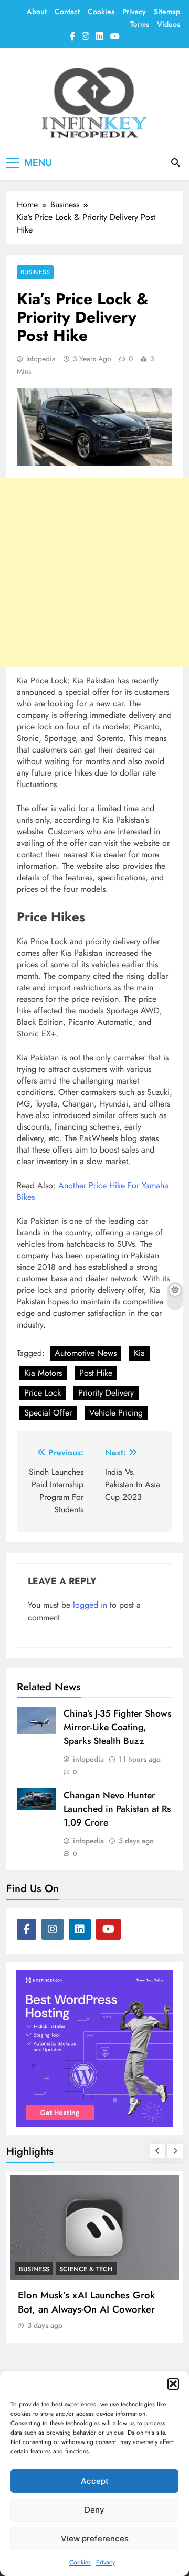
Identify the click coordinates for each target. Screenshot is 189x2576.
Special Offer (48, 1413)
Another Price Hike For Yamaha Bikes (93, 1191)
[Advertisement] (94, 572)
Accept (95, 2481)
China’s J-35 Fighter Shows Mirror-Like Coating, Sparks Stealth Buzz (117, 1727)
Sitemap (167, 12)
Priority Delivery (106, 1393)
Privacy (106, 2562)
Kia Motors (43, 1373)
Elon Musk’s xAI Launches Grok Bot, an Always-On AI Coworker (86, 2302)
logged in (90, 1605)
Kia (139, 1353)
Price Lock (43, 1393)
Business (35, 272)
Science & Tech (86, 2269)
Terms (140, 24)
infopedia (41, 359)
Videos (169, 24)
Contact (67, 12)
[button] (173, 2384)
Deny (94, 2510)
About (37, 12)
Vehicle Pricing (116, 1413)
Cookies (80, 2562)
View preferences (95, 2539)
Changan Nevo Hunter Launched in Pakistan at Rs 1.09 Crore (117, 1809)
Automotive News (86, 1353)
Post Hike (96, 1373)
